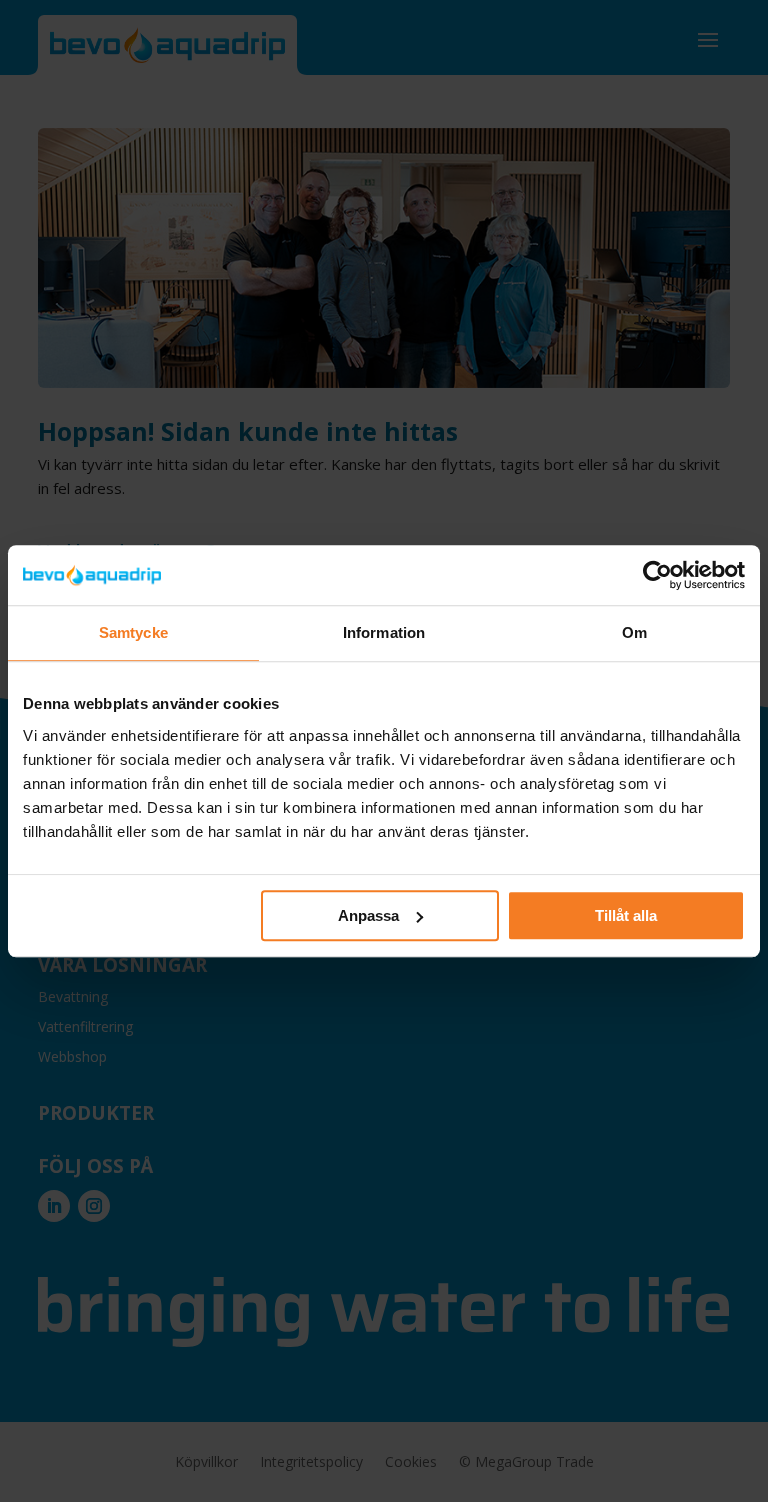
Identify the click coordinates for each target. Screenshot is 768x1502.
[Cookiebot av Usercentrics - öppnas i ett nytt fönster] (657, 575)
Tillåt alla (626, 915)
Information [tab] (384, 632)
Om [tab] (634, 632)
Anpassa (368, 915)
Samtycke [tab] (133, 632)
